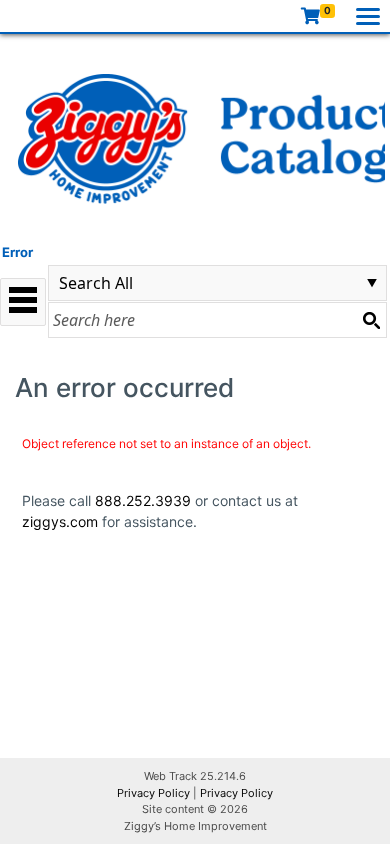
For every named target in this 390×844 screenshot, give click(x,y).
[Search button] (371, 320)
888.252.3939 (143, 500)
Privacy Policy (153, 793)
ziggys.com (60, 521)
